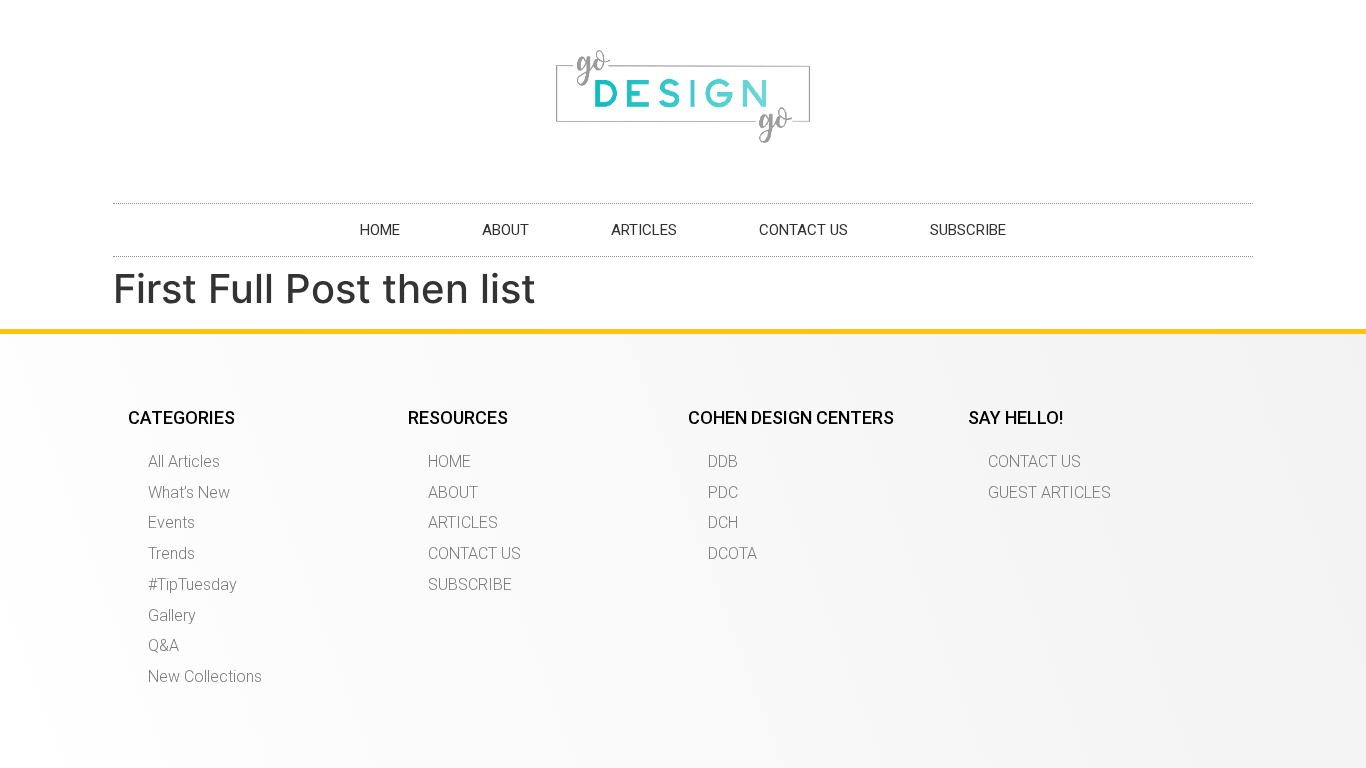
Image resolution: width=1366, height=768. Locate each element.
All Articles (184, 461)
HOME (380, 230)
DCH (723, 522)
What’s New (189, 492)
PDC (723, 492)
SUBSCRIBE (968, 230)
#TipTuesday (192, 584)
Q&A (163, 645)
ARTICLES (644, 230)
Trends (171, 553)
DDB (723, 461)
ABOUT (505, 230)
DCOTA (732, 553)
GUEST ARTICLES (1049, 492)
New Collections (205, 676)
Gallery (172, 615)
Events (171, 522)
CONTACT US (803, 230)
